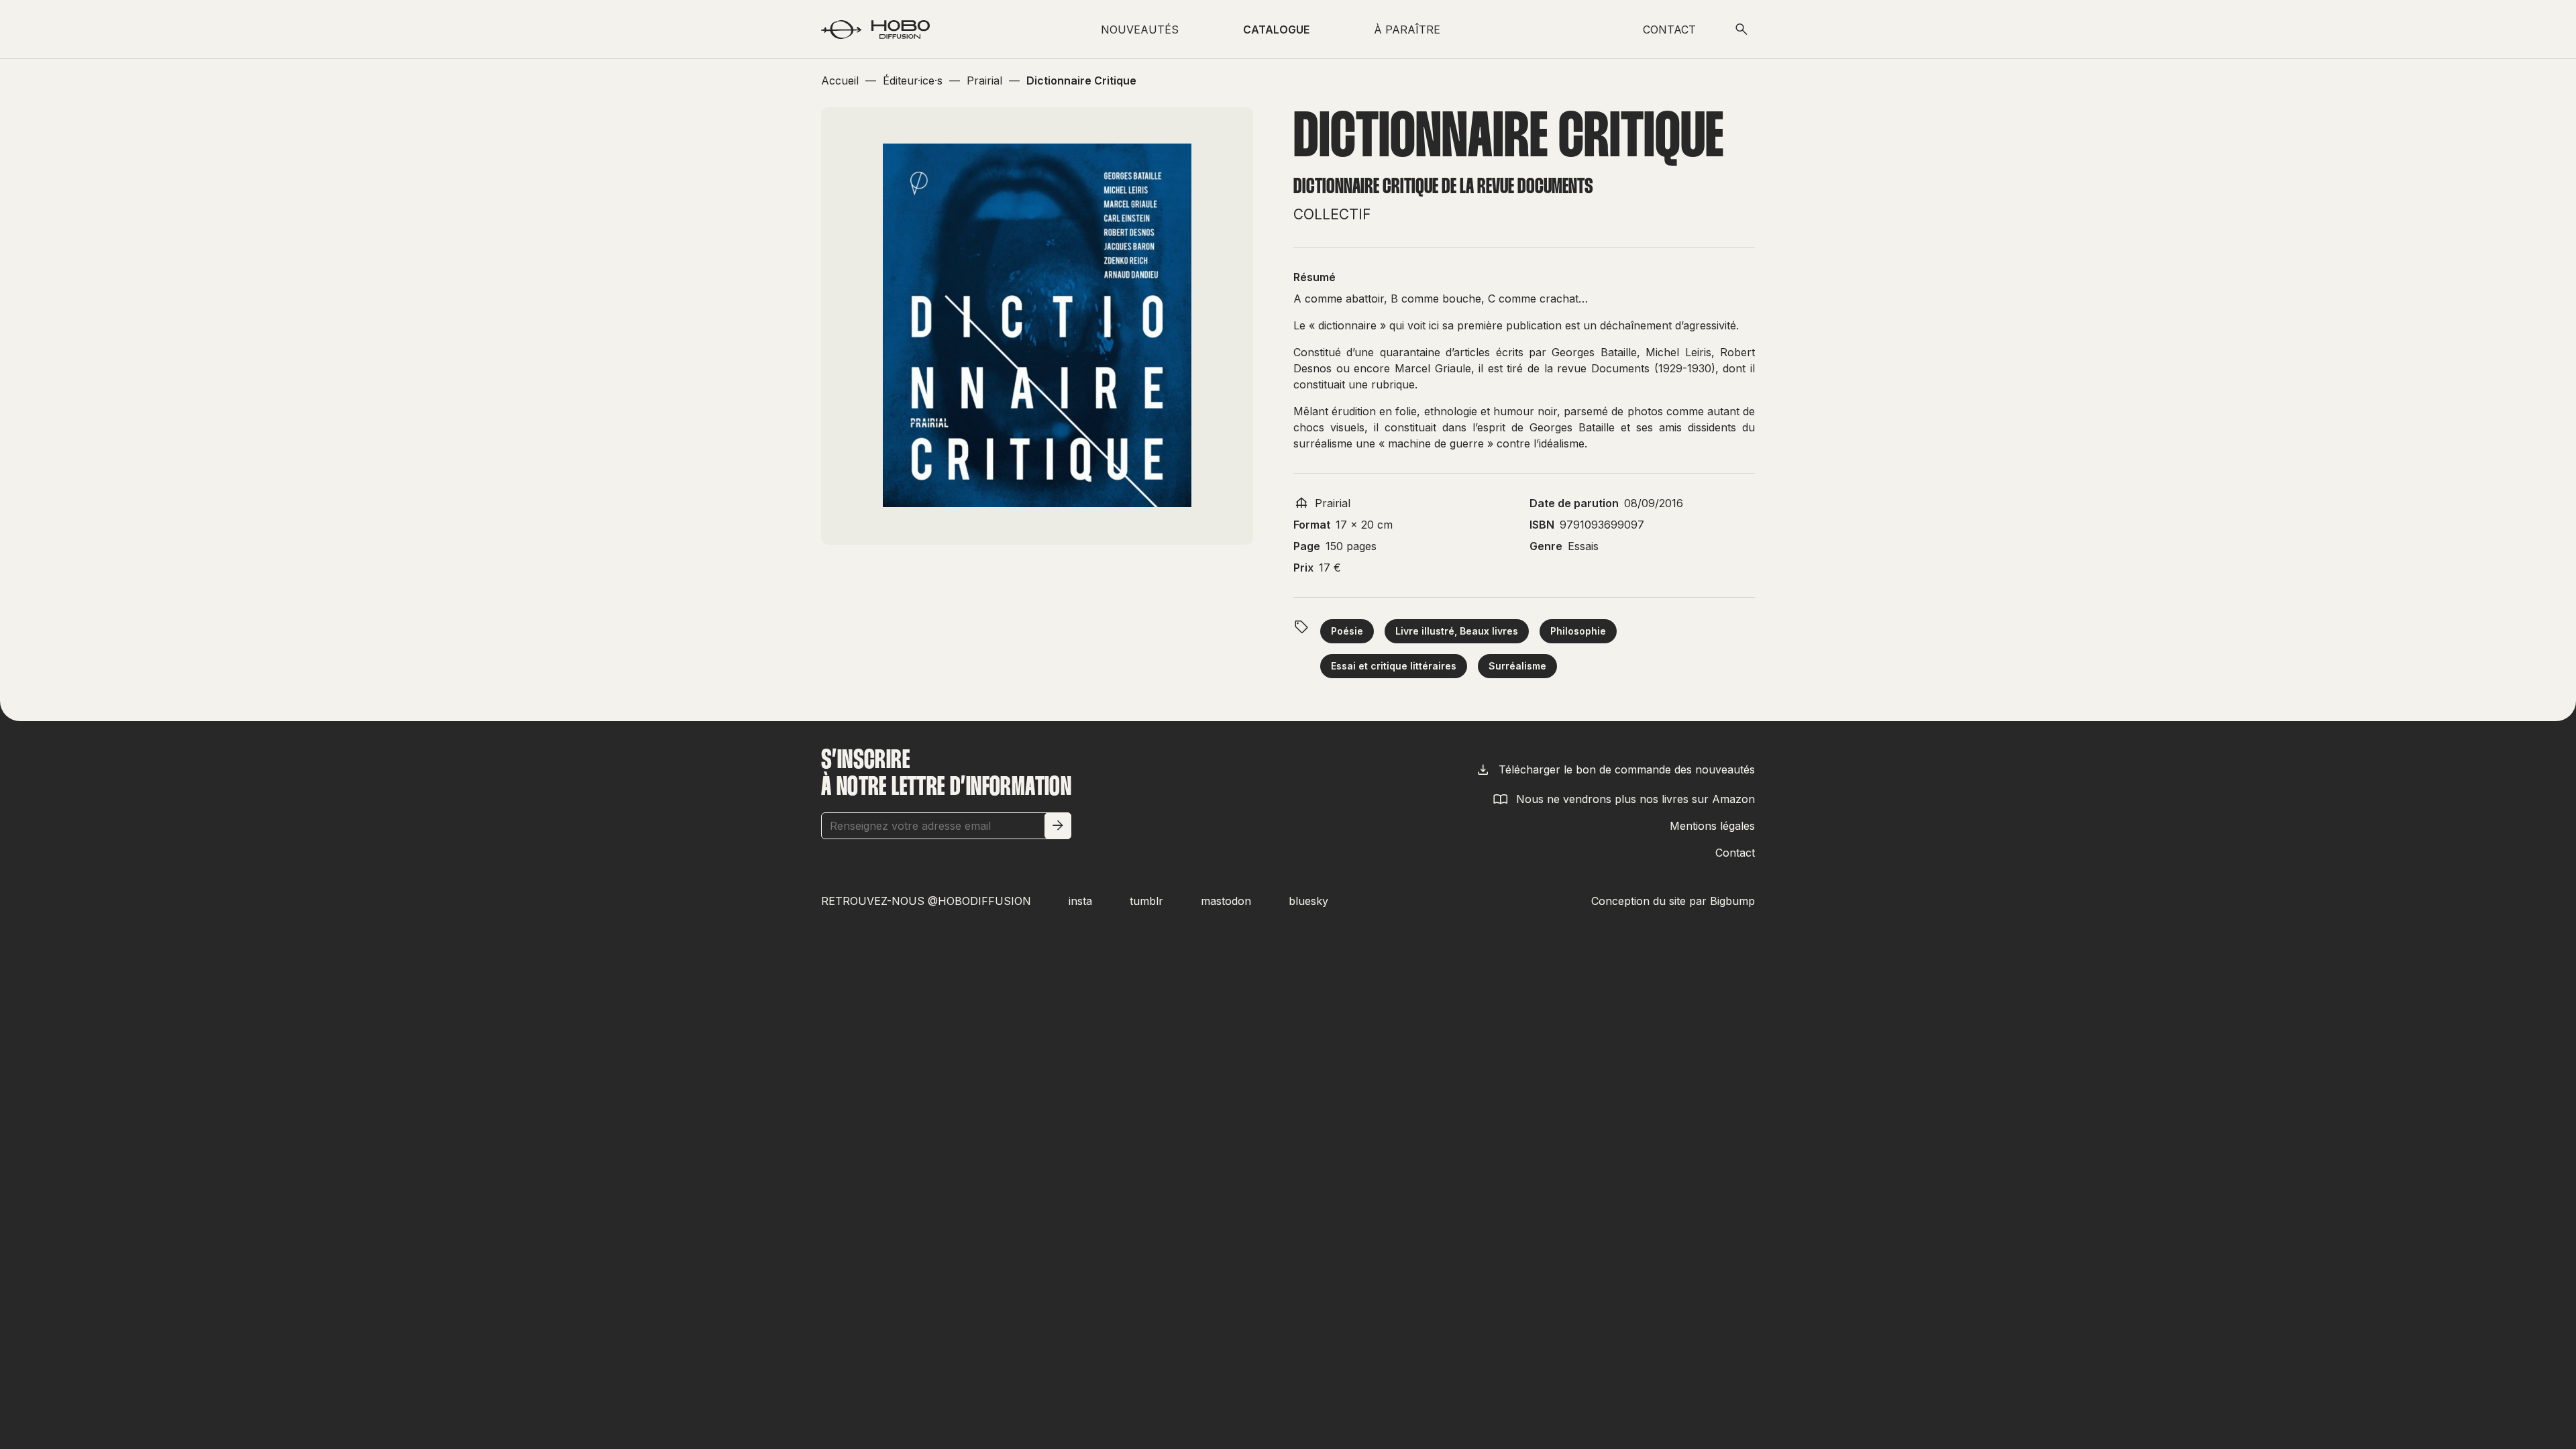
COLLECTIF (1332, 214)
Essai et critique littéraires (1394, 666)
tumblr (1146, 901)
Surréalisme (1517, 666)
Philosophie (1578, 631)
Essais (1583, 546)
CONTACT (1669, 30)
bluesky (1308, 901)
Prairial (1333, 503)
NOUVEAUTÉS (1140, 30)
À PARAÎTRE (1407, 30)
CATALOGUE (1276, 30)
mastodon (1226, 901)
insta (1080, 901)
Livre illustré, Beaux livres (1457, 631)
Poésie (1347, 631)
